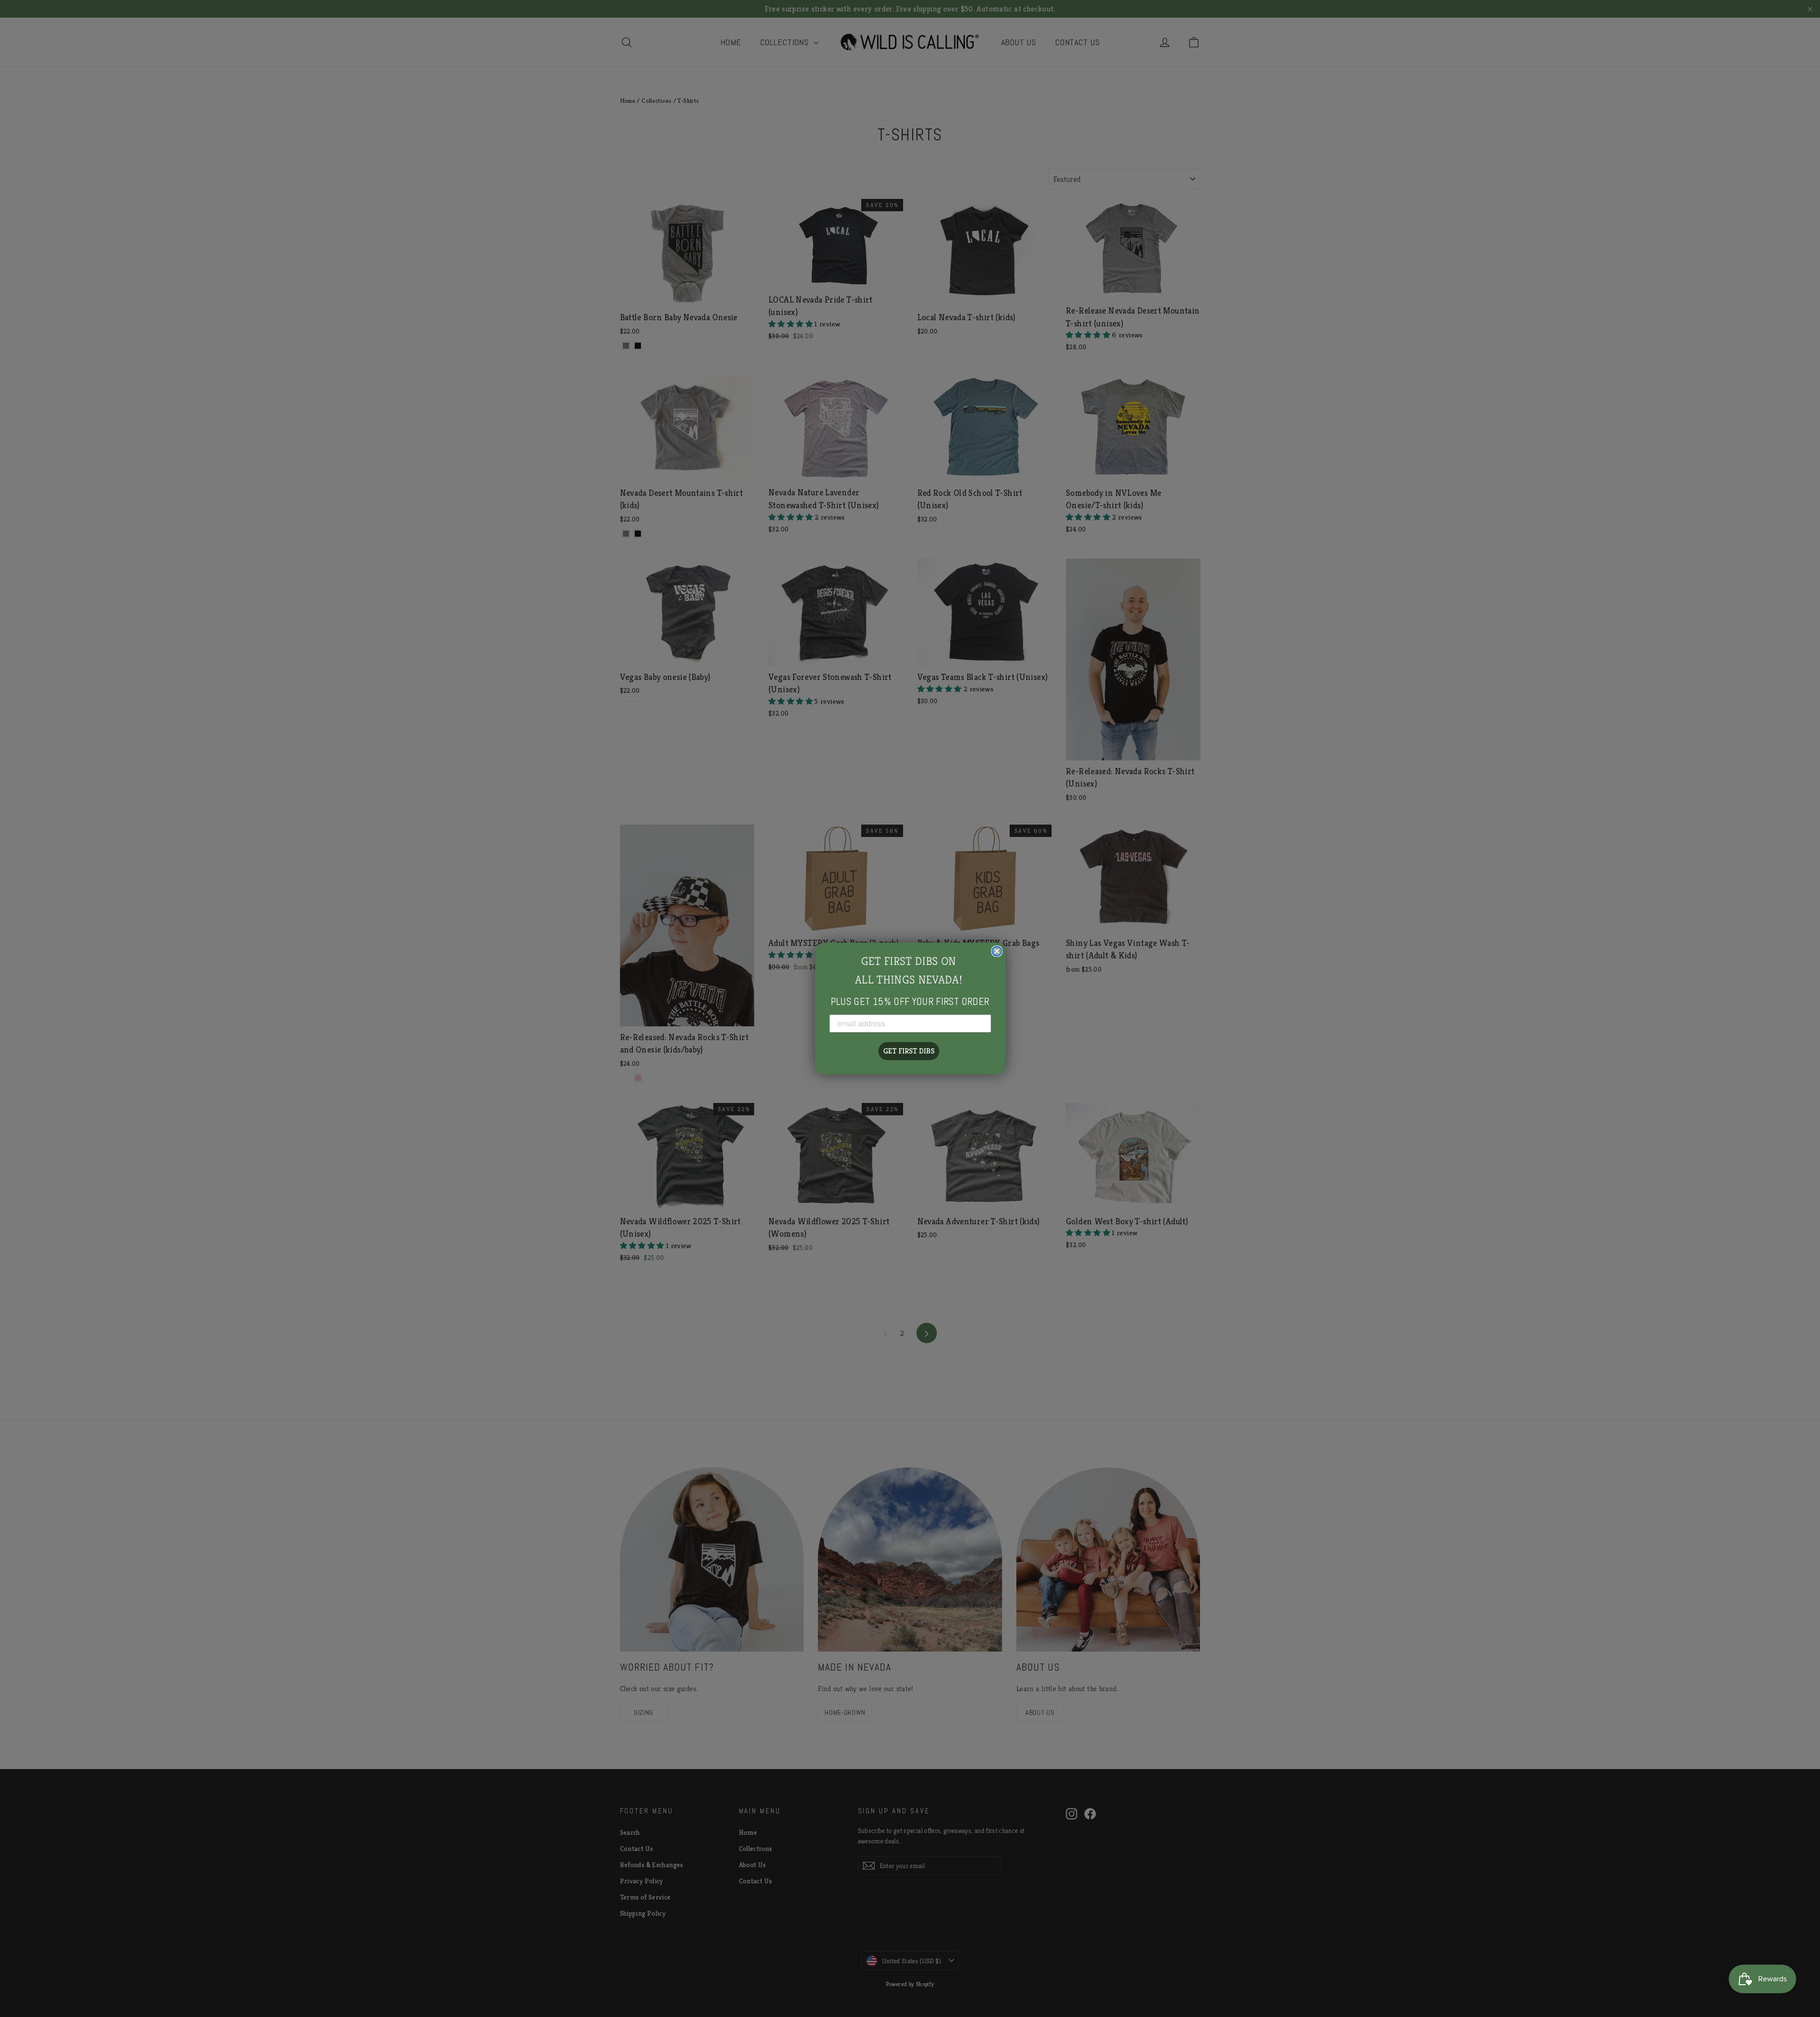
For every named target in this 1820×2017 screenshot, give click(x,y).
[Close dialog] (997, 951)
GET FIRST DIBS (909, 1051)
